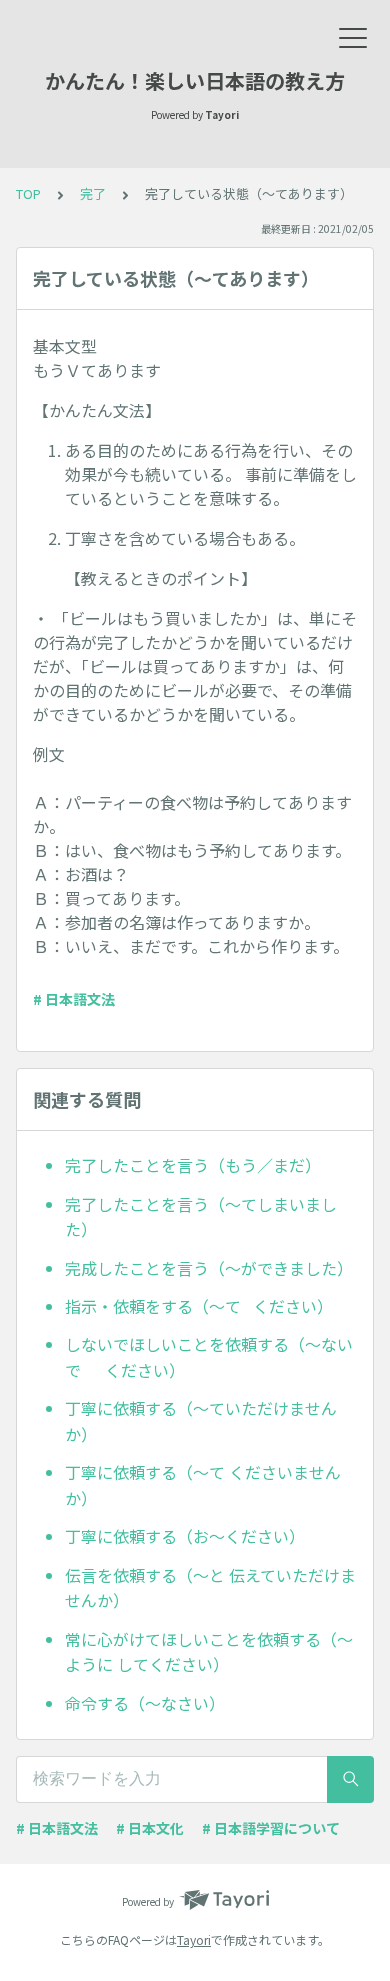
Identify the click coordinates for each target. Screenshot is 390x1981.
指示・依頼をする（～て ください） (199, 1306)
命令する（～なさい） (145, 1703)
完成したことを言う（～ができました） (209, 1268)
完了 (93, 193)
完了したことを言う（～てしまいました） (201, 1217)
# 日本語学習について (271, 1828)
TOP (28, 193)
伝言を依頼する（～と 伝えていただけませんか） (210, 1588)
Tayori (194, 1939)
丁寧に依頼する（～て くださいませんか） (203, 1485)
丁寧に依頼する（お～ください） (185, 1536)
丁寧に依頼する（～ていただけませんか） (201, 1421)
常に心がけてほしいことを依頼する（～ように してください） (209, 1652)
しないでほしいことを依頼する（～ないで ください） (209, 1357)
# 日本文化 (150, 1828)
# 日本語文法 (74, 999)
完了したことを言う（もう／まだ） (193, 1165)
